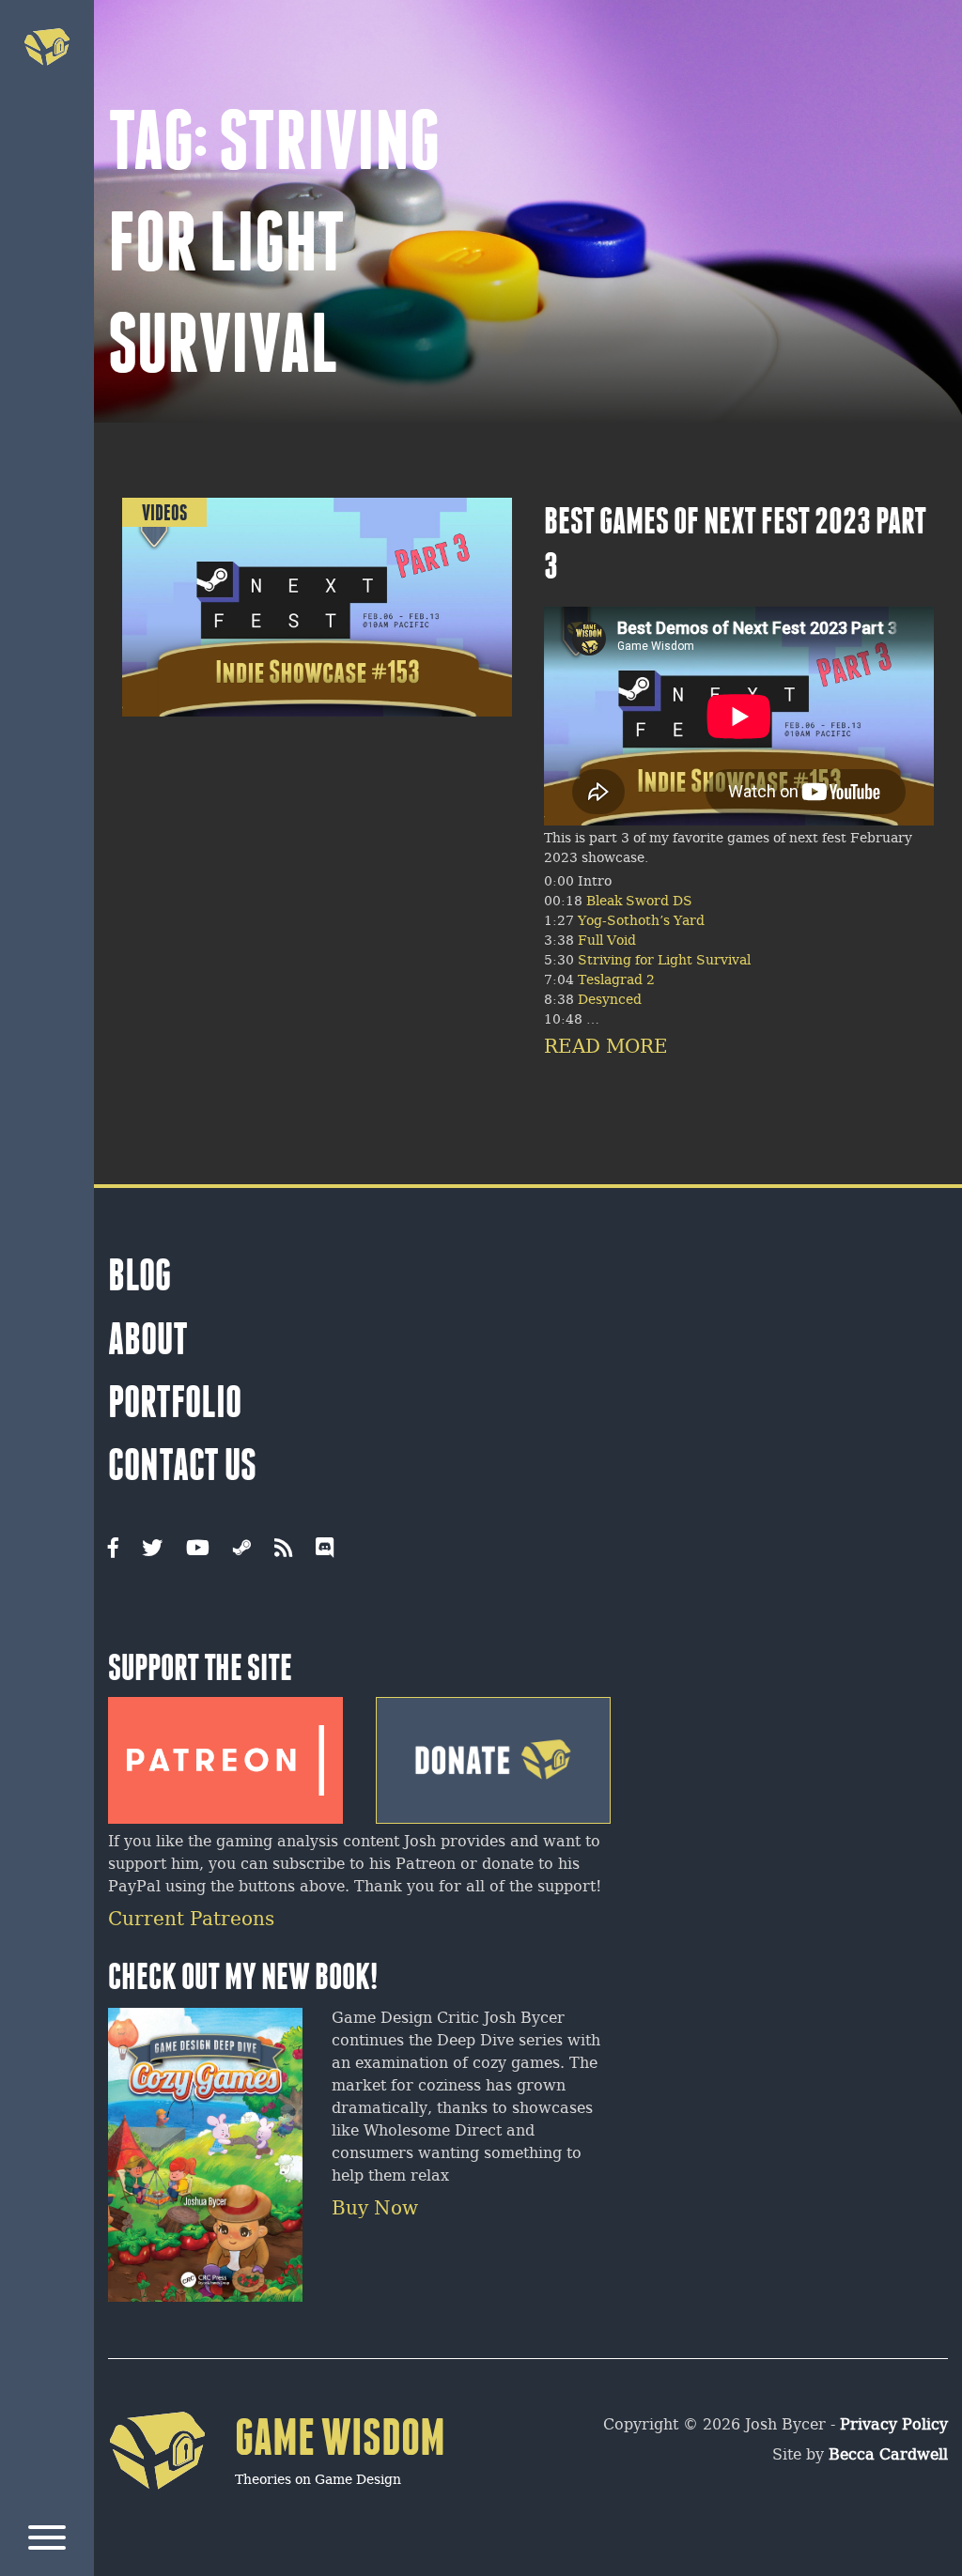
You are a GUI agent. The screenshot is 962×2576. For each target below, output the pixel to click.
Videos (164, 512)
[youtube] (198, 1550)
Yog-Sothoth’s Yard (641, 922)
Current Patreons (191, 1920)
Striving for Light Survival (664, 961)
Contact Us (182, 1465)
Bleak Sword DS (637, 902)
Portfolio (175, 1402)
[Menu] (47, 2541)
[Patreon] (225, 1753)
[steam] (242, 1550)
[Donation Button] (493, 1753)
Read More (606, 1048)
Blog (140, 1275)
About (148, 1339)
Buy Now (375, 2209)
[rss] (283, 1550)
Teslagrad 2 (616, 981)
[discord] (325, 1550)
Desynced (610, 1001)
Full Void (607, 941)
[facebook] (113, 1550)
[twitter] (152, 1550)
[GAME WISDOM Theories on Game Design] (277, 2516)
